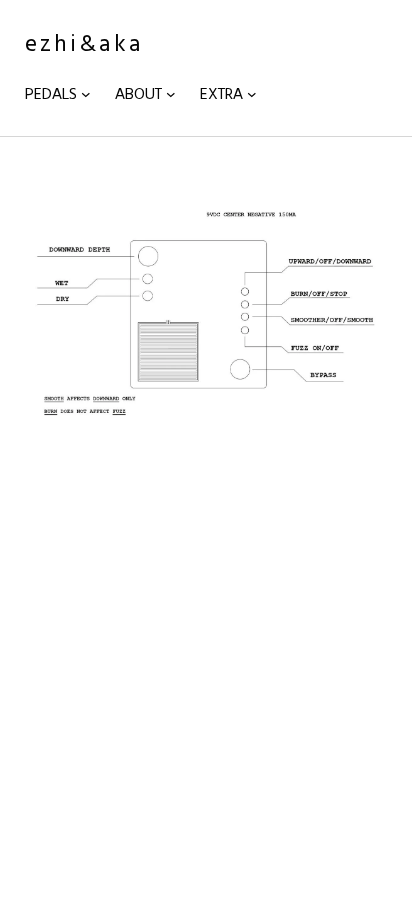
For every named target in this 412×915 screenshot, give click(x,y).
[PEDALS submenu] (86, 94)
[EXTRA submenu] (252, 94)
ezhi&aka (84, 42)
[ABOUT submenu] (171, 94)
